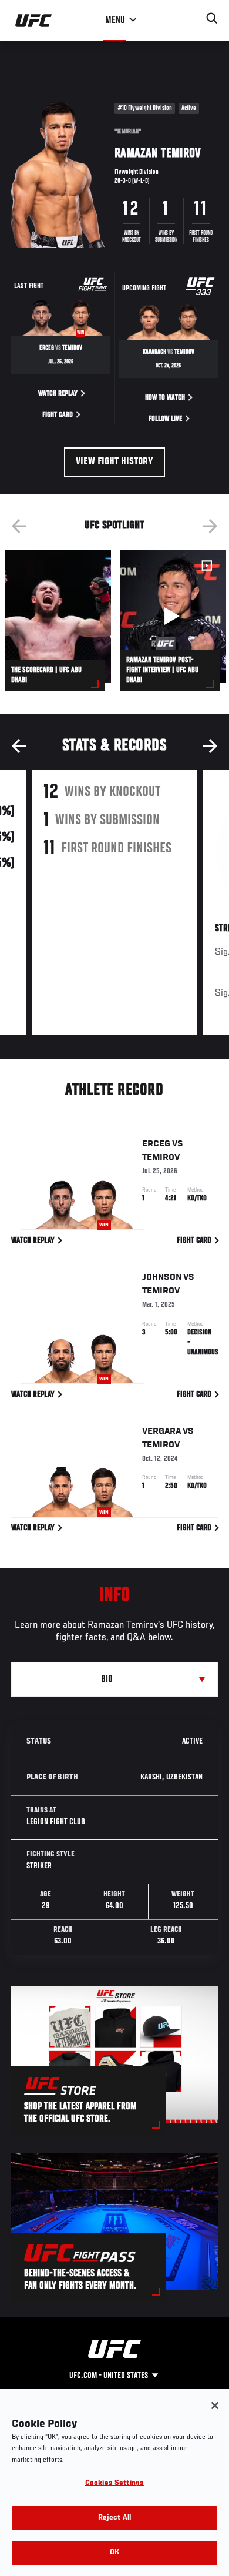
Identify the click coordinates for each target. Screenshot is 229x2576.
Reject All (114, 2518)
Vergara (161, 1431)
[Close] (215, 2406)
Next (210, 526)
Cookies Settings (114, 2483)
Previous (19, 526)
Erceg (156, 1144)
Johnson (162, 1277)
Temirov (161, 1157)
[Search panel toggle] (212, 18)
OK (114, 2553)
